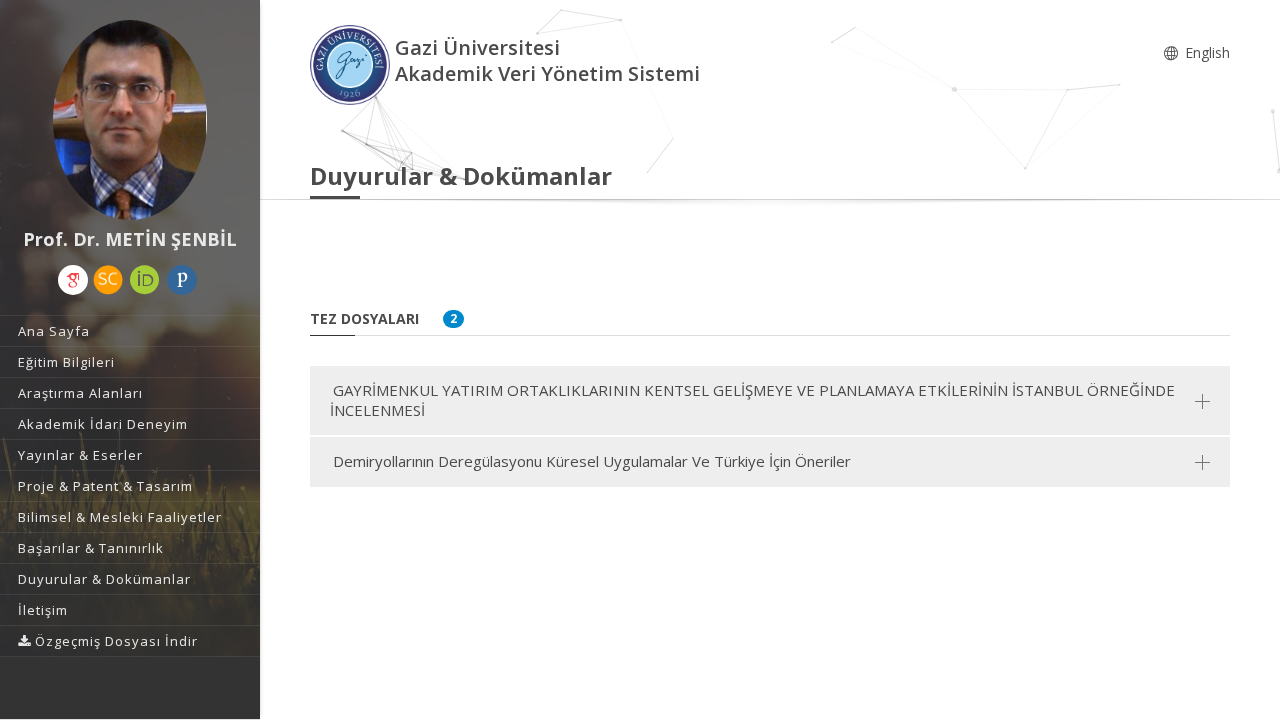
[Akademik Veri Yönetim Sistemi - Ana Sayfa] (352, 63)
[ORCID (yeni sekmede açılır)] (145, 280)
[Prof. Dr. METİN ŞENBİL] (130, 120)
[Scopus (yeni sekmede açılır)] (108, 280)
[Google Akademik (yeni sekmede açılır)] (73, 280)
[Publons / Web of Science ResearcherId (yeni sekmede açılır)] (182, 280)
